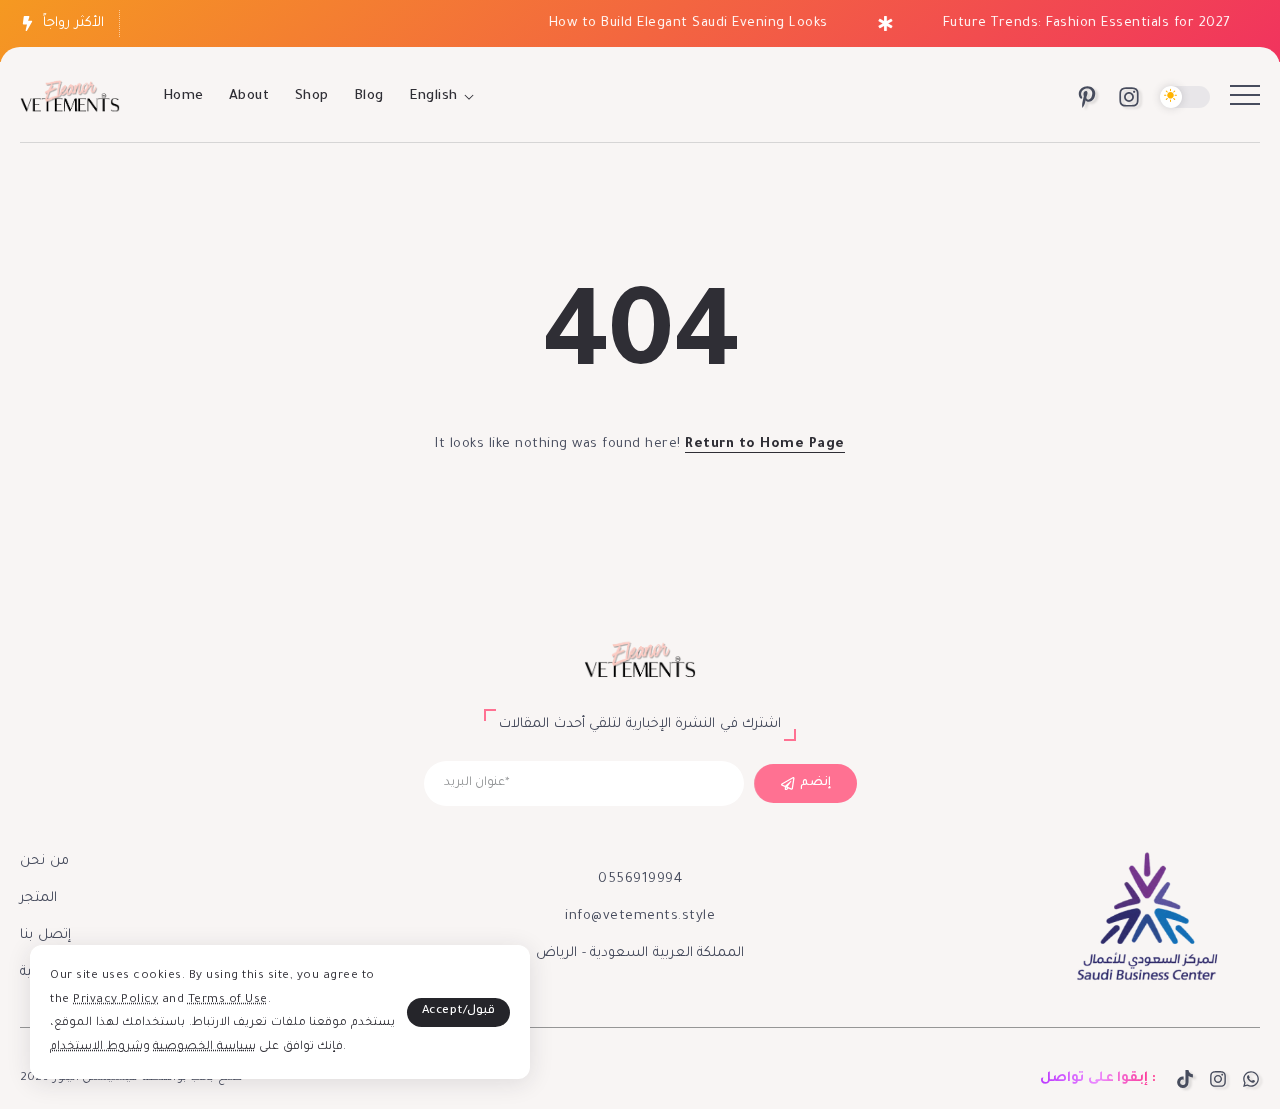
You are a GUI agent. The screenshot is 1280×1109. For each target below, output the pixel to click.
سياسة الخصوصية (204, 1047)
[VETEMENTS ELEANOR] (70, 98)
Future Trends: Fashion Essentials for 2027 (1078, 23)
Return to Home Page (765, 444)
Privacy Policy (115, 1000)
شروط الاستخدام (96, 1047)
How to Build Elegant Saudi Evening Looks (680, 23)
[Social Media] (1087, 97)
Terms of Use (228, 1000)
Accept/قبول (459, 1011)
